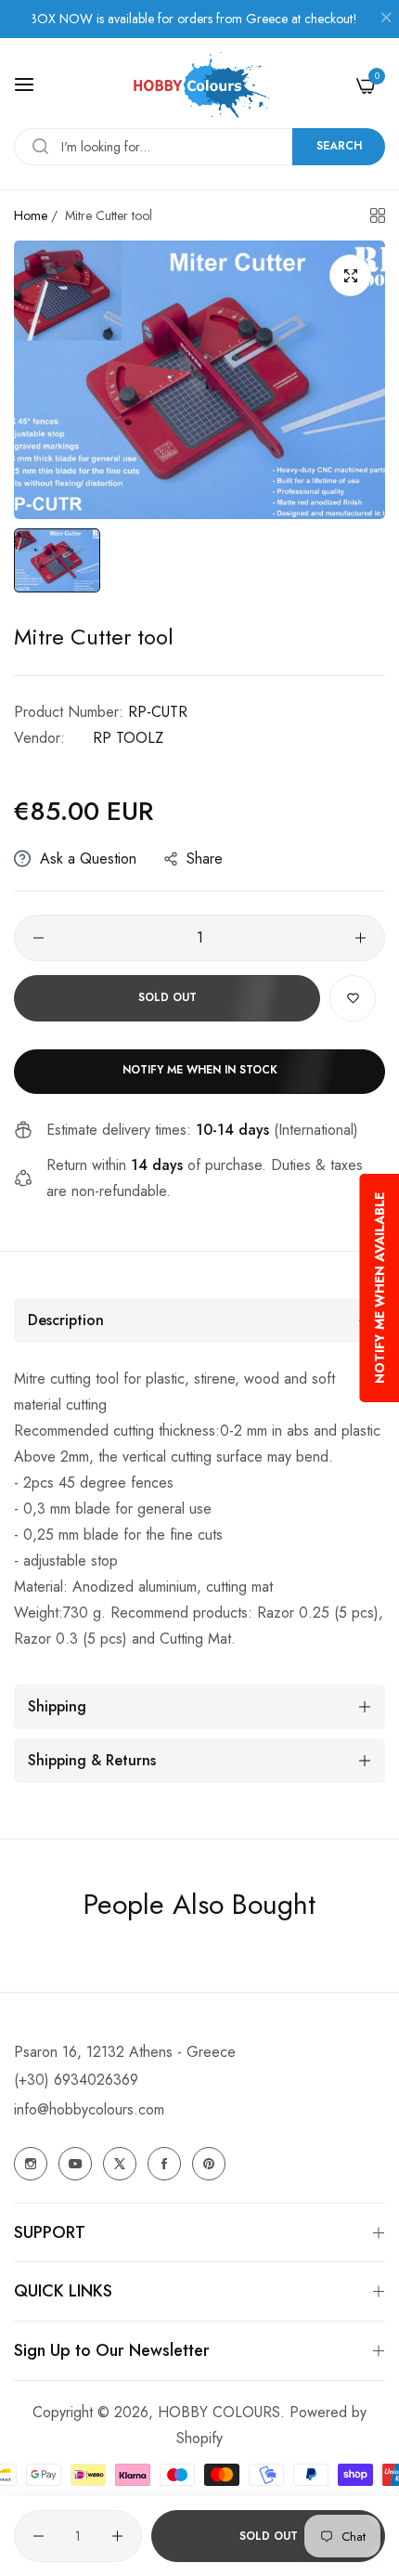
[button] (353, 998)
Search (339, 146)
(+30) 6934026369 (76, 2080)
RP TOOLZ (128, 738)
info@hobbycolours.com (89, 2109)
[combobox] (199, 147)
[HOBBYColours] (199, 85)
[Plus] (360, 938)
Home (31, 215)
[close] (386, 20)
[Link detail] (31, 2164)
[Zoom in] (350, 275)
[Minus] (39, 938)
